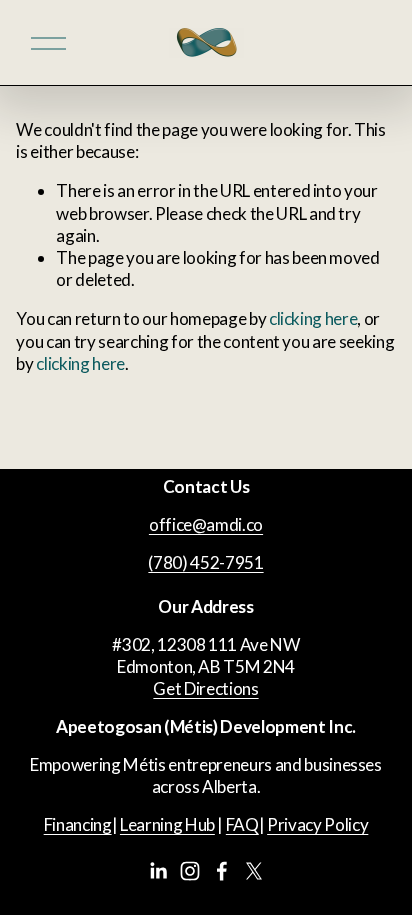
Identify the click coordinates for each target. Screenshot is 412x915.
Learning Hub (167, 824)
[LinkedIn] (158, 871)
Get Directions (205, 688)
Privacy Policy (317, 824)
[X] (254, 871)
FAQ (242, 824)
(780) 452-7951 (205, 562)
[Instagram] (190, 871)
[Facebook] (222, 871)
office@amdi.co (206, 524)
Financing (78, 824)
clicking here (313, 318)
